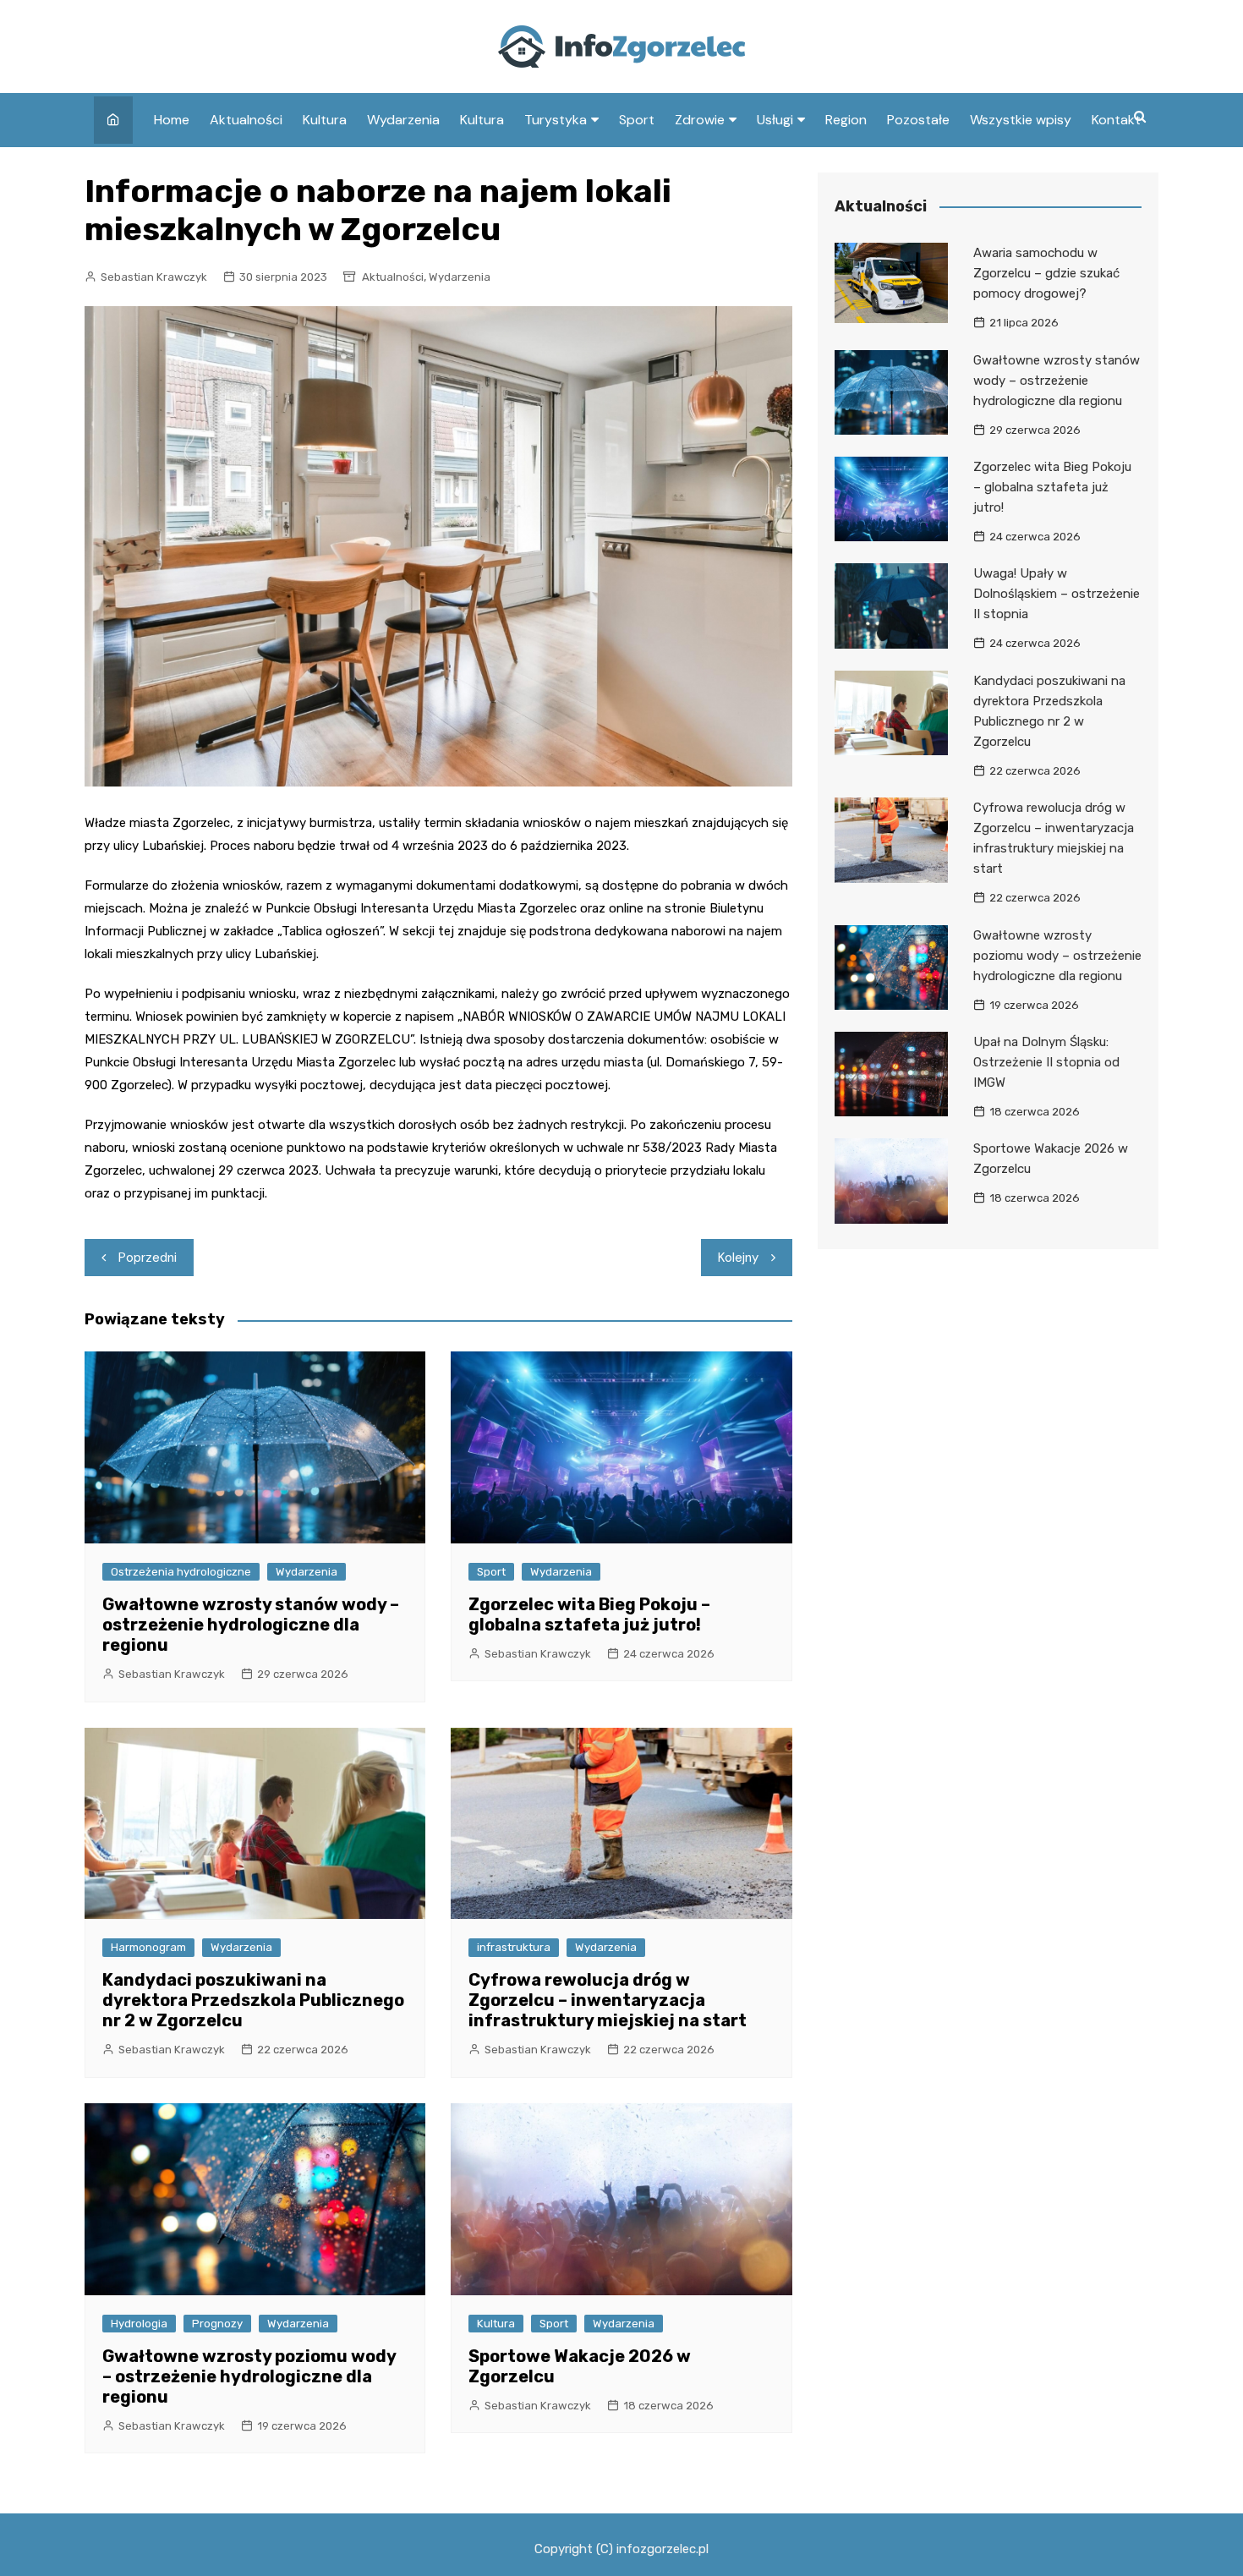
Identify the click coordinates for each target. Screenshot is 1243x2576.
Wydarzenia (403, 120)
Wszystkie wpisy (1021, 120)
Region (846, 120)
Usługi (775, 120)
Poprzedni (148, 1258)
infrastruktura (514, 1947)
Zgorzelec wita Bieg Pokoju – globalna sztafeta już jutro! (589, 1614)
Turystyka (556, 120)
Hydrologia (139, 2324)
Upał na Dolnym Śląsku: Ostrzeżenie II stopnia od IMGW (1046, 1062)
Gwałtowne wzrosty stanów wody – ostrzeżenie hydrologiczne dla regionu (251, 1625)
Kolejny (738, 1258)
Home (172, 120)
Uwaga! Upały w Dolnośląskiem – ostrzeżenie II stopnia (1057, 594)
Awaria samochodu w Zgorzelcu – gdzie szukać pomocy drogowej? (1046, 273)
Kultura (325, 120)
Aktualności (246, 120)
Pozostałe (918, 120)
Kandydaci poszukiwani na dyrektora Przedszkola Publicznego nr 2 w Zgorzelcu (253, 2000)
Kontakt (1116, 120)
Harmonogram (148, 1947)
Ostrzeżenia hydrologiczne (181, 1572)
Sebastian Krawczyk (154, 277)
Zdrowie (700, 120)
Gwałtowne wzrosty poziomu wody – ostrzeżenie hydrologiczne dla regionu (249, 2376)
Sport (637, 120)
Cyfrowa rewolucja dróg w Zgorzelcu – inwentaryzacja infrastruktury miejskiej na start (608, 2000)
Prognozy (217, 2324)
